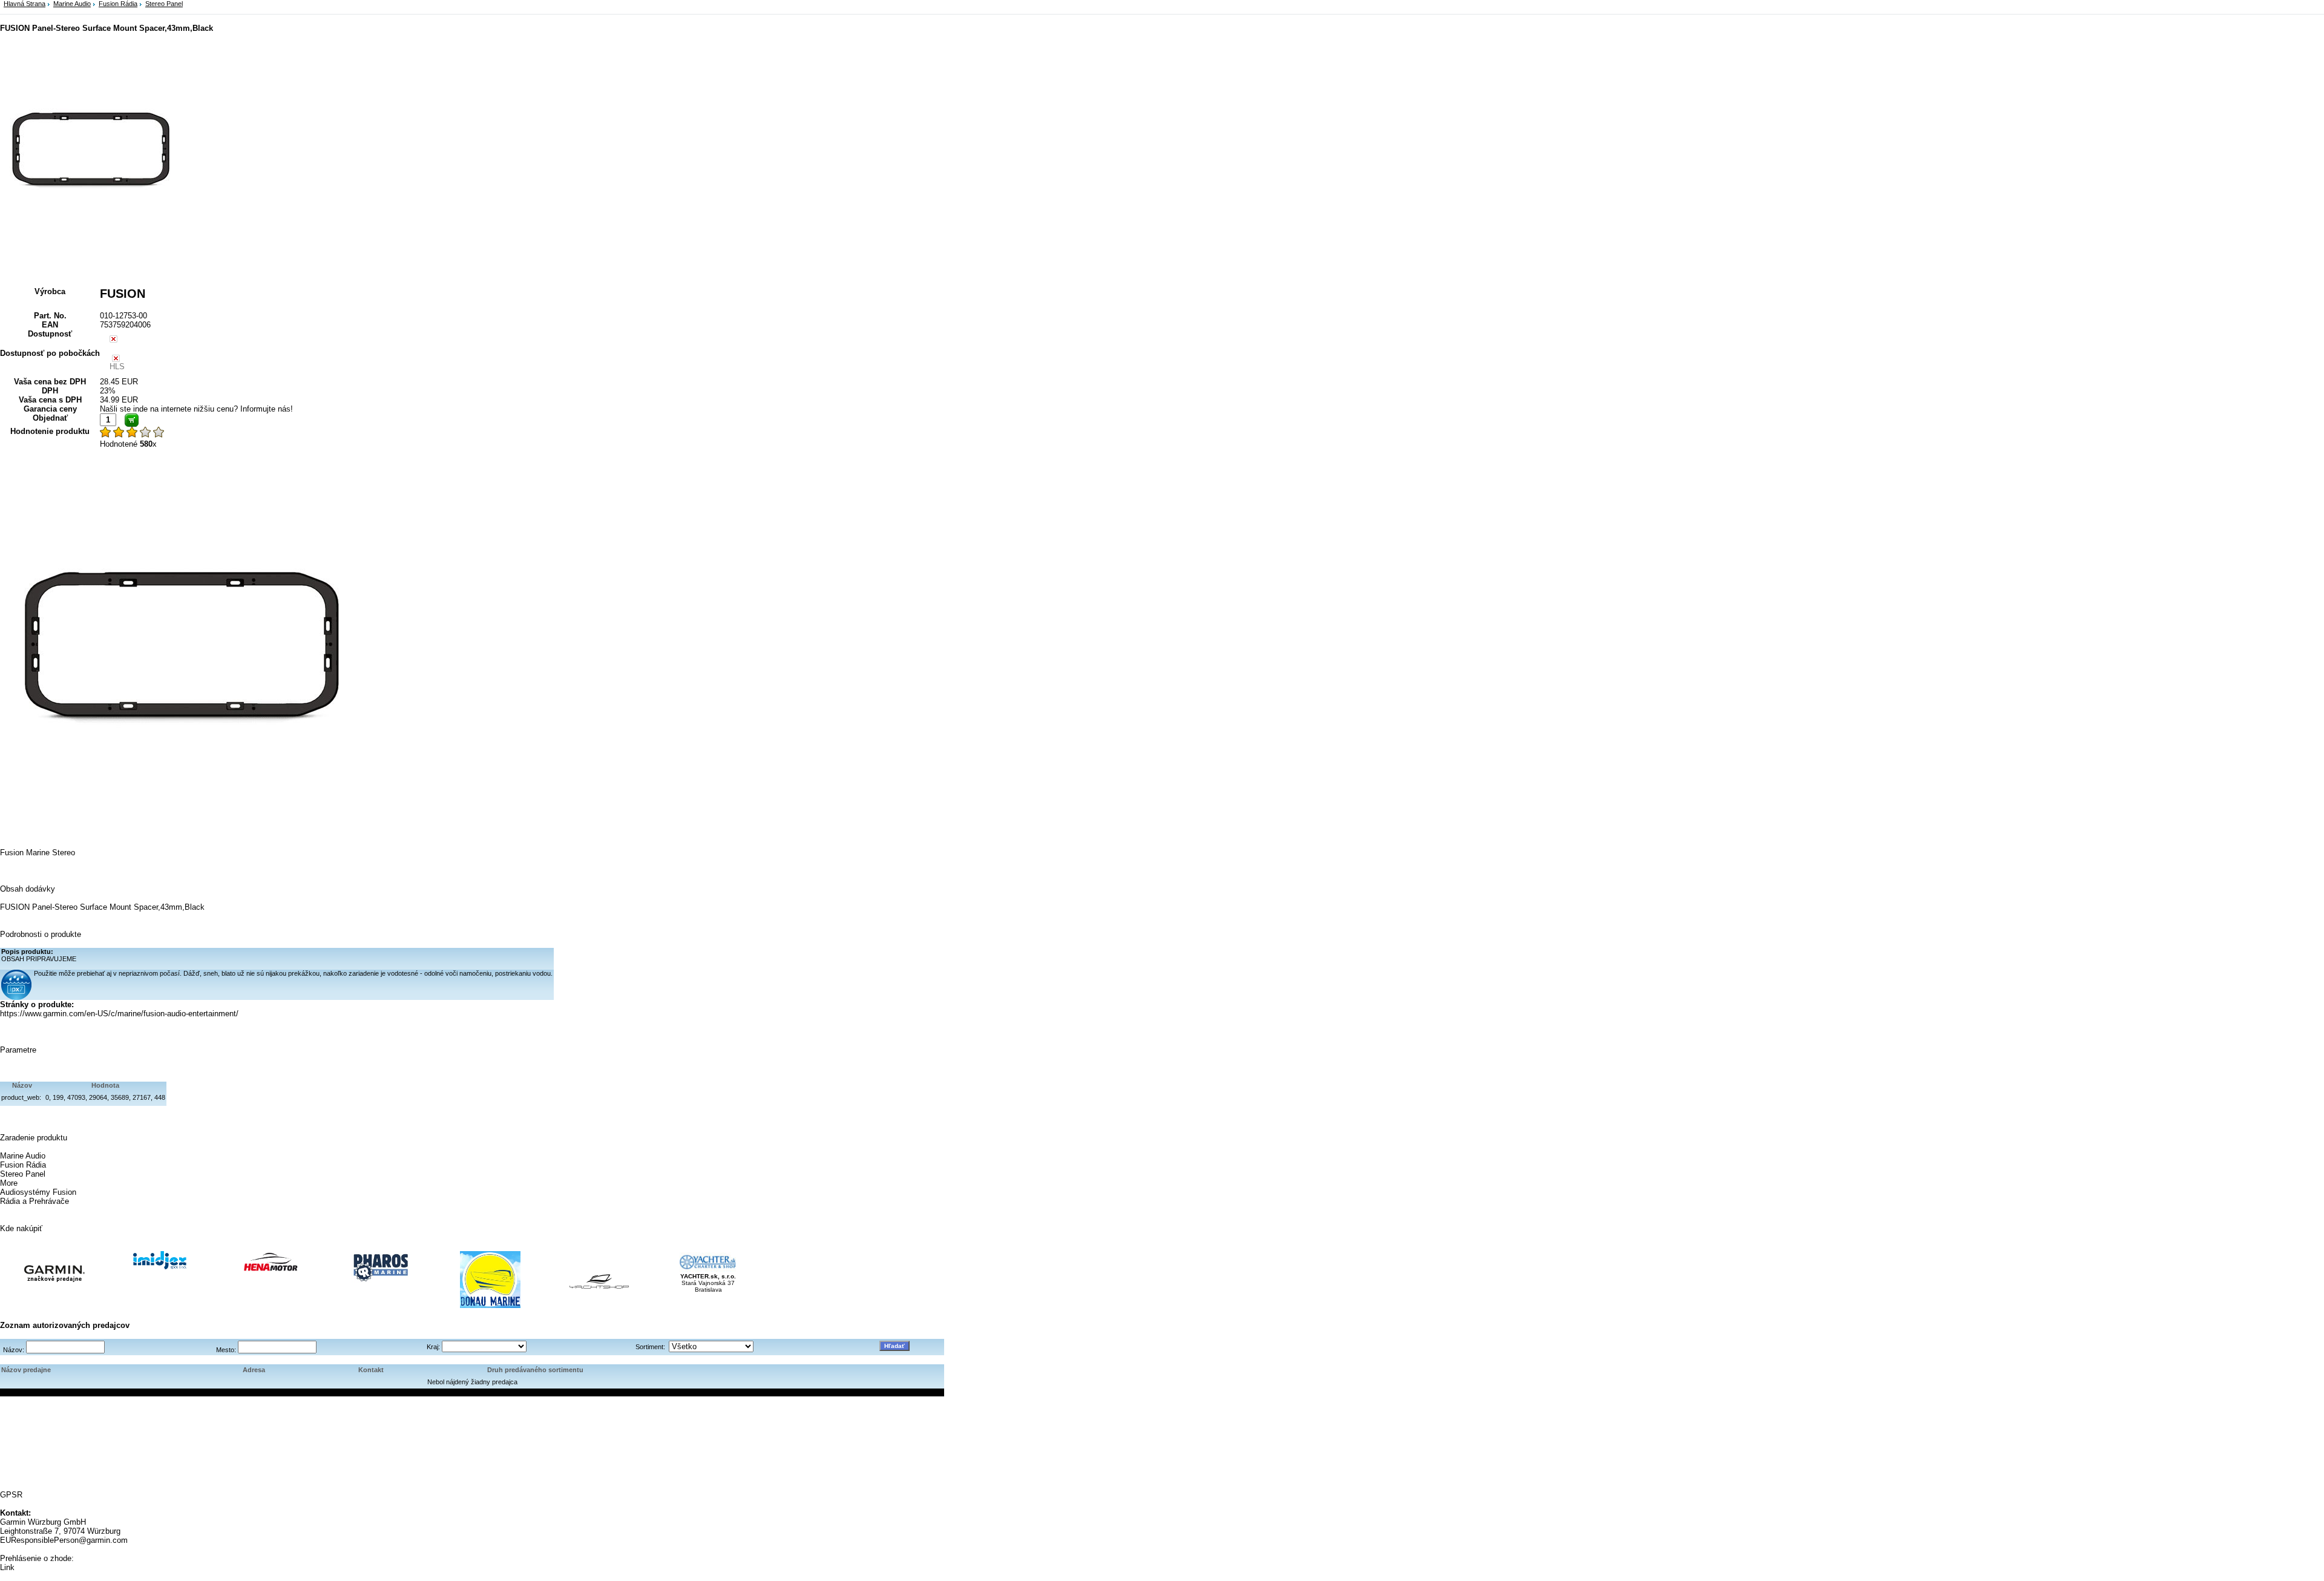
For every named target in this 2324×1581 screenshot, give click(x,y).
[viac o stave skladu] (113, 340)
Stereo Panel (164, 4)
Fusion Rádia (118, 4)
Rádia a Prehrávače (34, 1201)
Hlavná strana (25, 4)
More (9, 1183)
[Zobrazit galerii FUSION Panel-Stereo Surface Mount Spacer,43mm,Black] (91, 239)
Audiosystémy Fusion (38, 1192)
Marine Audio (72, 4)
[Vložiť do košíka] (132, 420)
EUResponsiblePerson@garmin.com (64, 1540)
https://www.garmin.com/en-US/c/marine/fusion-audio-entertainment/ (119, 1014)
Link (7, 1567)
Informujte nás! (267, 409)
